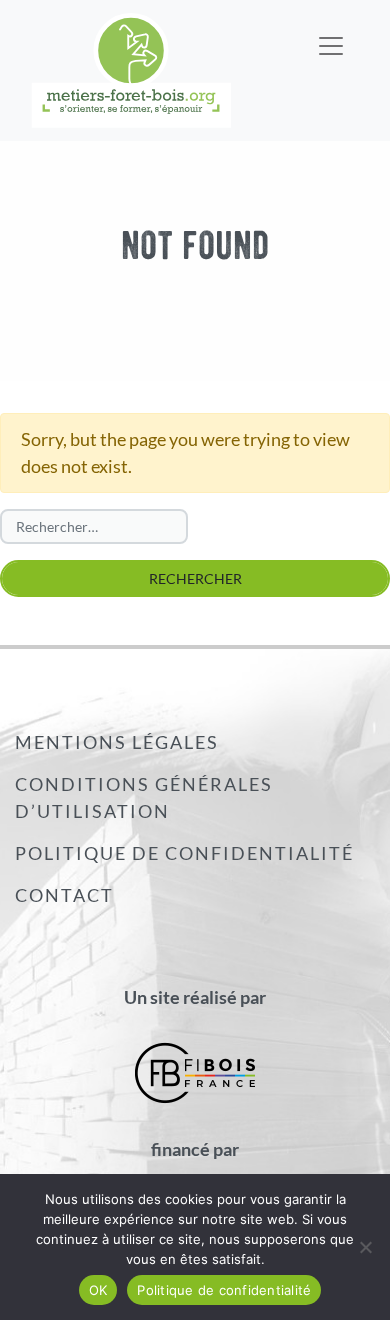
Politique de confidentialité (184, 853)
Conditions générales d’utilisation (144, 797)
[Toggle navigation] (331, 33)
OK (98, 1290)
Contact (64, 895)
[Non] (365, 1247)
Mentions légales (117, 742)
